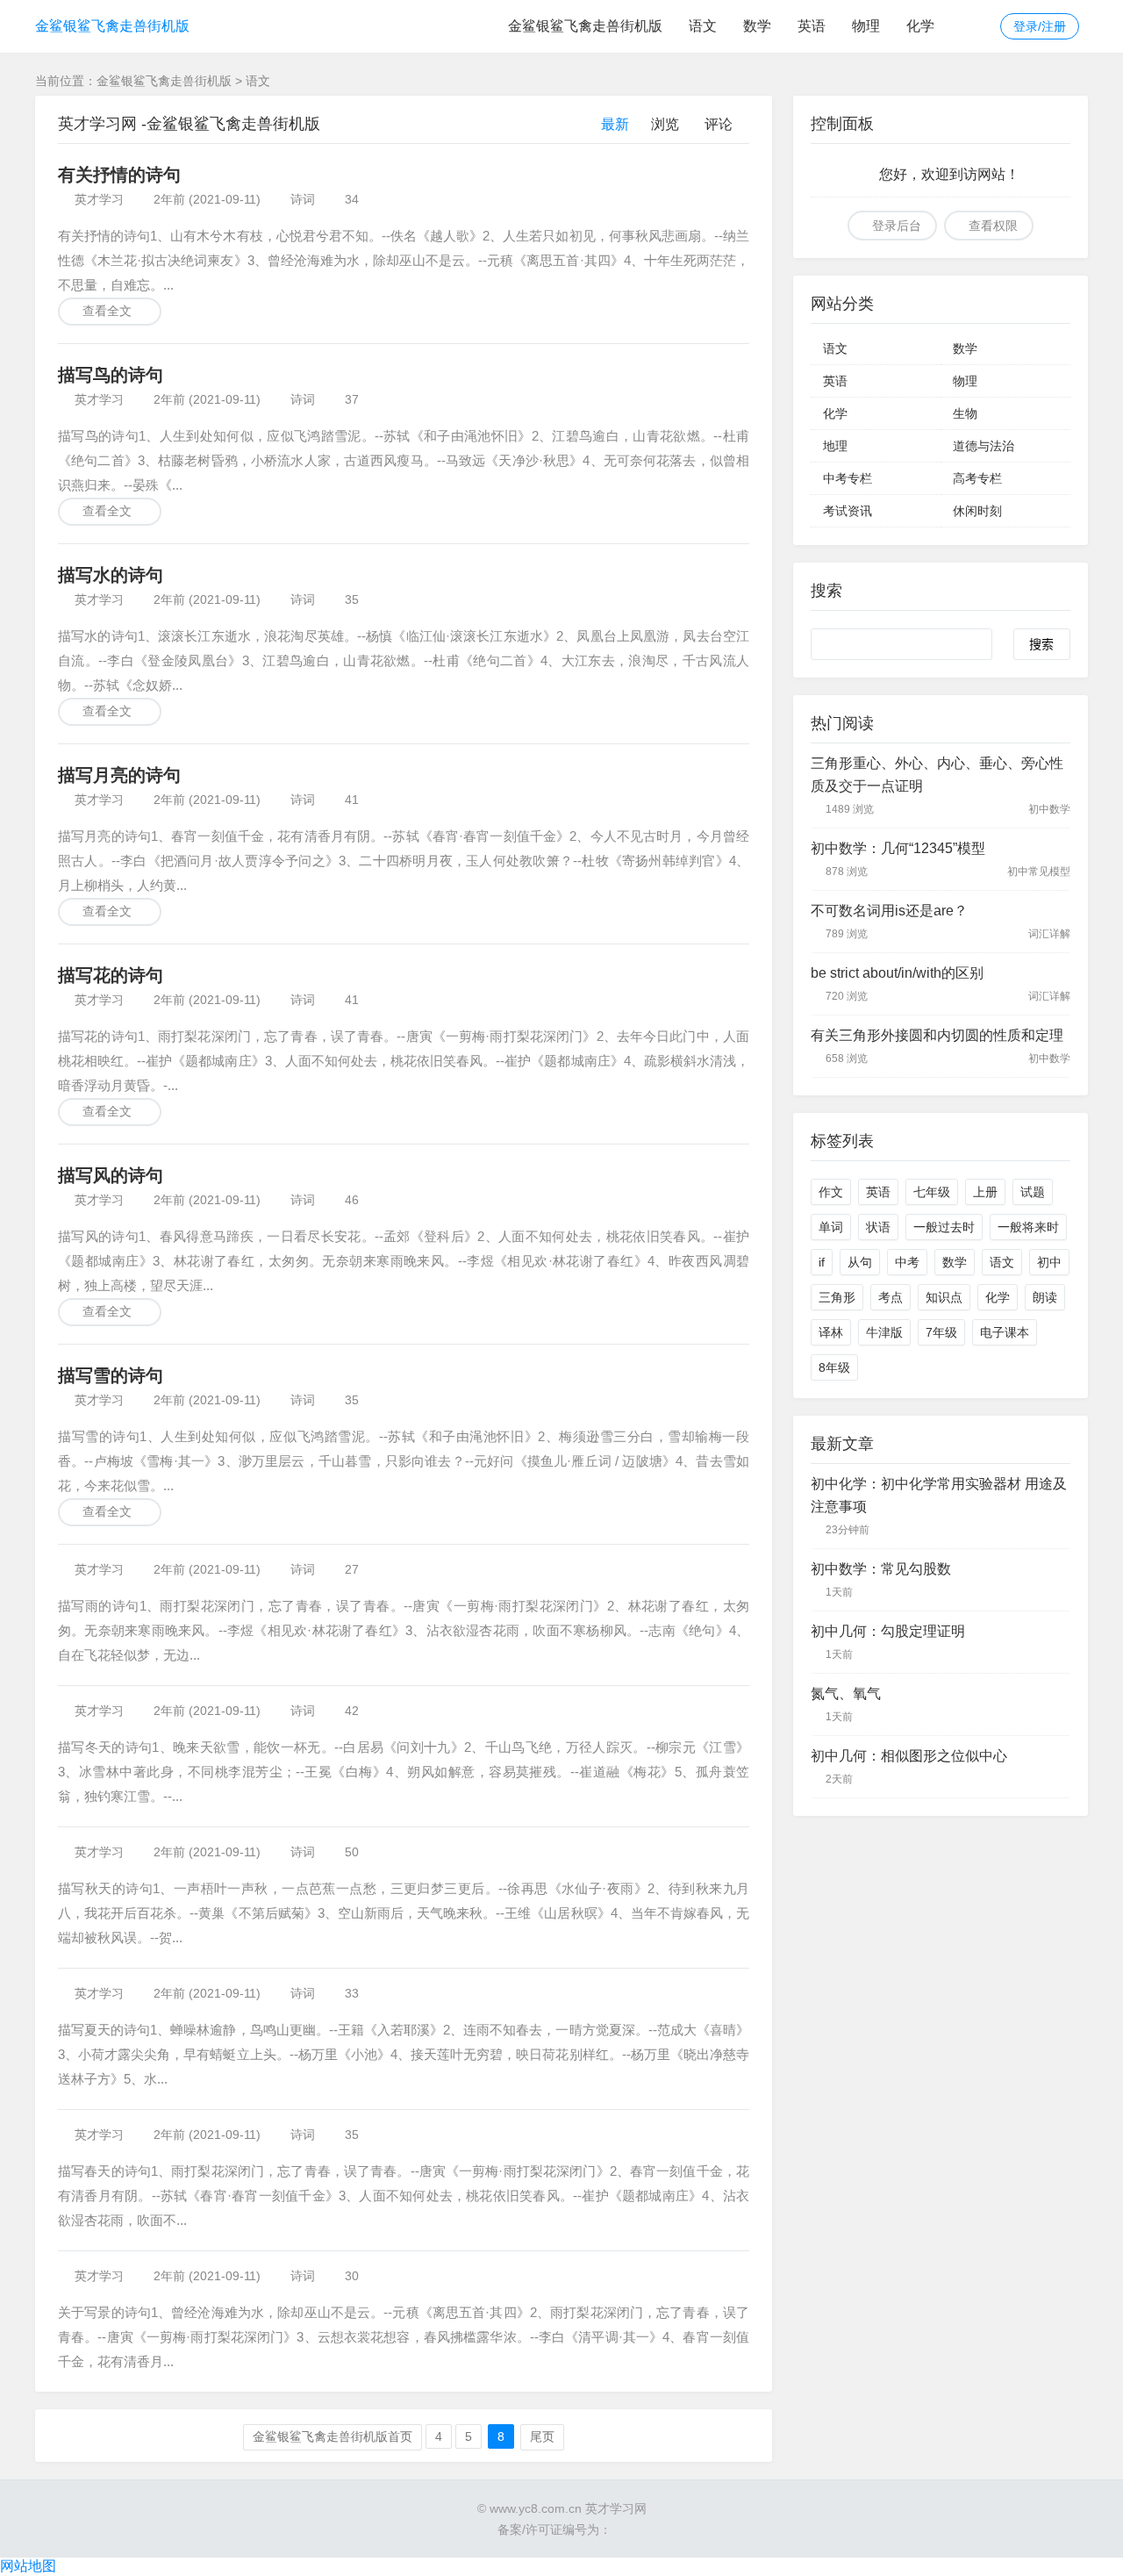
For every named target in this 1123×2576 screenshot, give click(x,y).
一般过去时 (944, 1227)
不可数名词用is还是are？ (889, 911)
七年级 (932, 1192)
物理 (866, 26)
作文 (831, 1192)
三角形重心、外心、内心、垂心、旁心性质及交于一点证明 (937, 775)
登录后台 (897, 226)
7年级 (941, 1332)
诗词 (303, 199)
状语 (878, 1227)
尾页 (542, 2436)
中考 (907, 1262)
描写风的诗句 (111, 1175)
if (822, 1262)
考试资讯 (848, 511)
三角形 (837, 1297)
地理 (835, 446)
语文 (703, 26)
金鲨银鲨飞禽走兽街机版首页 (333, 2436)
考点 (891, 1297)
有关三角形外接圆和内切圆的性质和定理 (937, 1035)
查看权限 (993, 226)
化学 (920, 26)
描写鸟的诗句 (111, 375)
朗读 (1045, 1297)
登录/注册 (1040, 26)
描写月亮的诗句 (119, 775)
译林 (831, 1332)
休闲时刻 (977, 511)
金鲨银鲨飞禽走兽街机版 (112, 26)
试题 (1033, 1192)
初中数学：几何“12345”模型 (898, 848)
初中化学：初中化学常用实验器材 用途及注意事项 (939, 1495)
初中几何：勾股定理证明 (888, 1631)
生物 (965, 413)
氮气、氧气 (846, 1693)
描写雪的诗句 (111, 1375)
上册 (985, 1192)
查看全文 (107, 311)
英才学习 (99, 199)
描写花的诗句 (111, 975)
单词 (831, 1227)
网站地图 (28, 2566)
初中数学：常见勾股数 (881, 1569)
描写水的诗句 (111, 575)
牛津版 (884, 1332)
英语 (812, 26)
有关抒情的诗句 (119, 175)
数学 (757, 26)
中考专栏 (848, 478)
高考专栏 (977, 478)
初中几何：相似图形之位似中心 (909, 1756)
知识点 (944, 1297)
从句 (860, 1262)
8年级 (834, 1367)
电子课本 (1005, 1332)
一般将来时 (1028, 1227)
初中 (1049, 1262)
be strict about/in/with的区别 (897, 973)
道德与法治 (984, 446)
